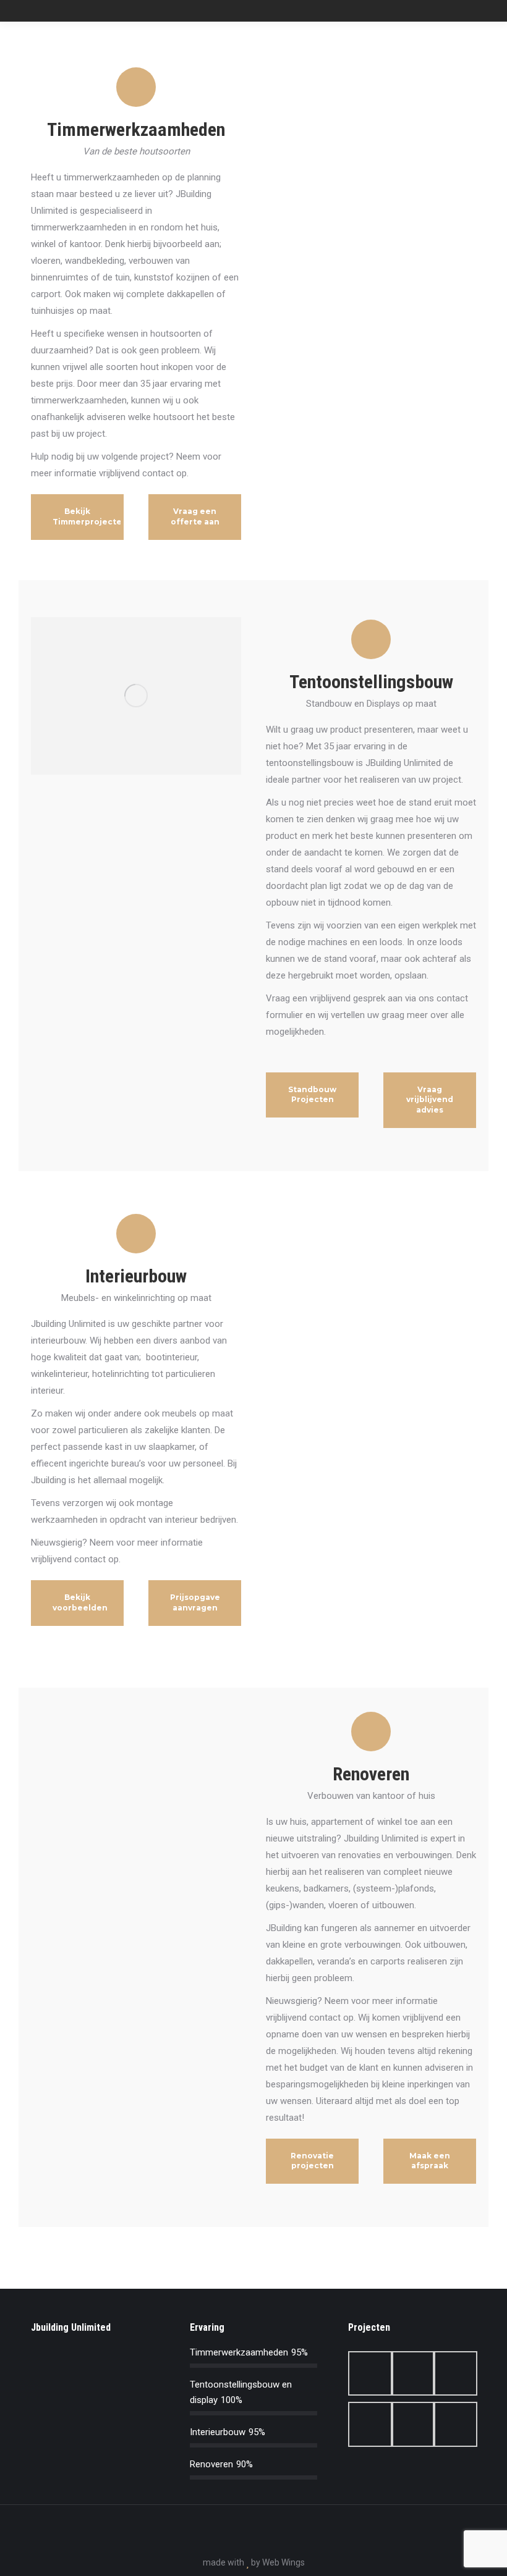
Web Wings (283, 2562)
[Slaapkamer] (412, 2373)
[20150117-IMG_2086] (454, 2424)
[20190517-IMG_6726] (412, 2424)
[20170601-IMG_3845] (369, 2373)
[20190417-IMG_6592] (369, 2424)
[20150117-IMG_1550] (454, 2373)
